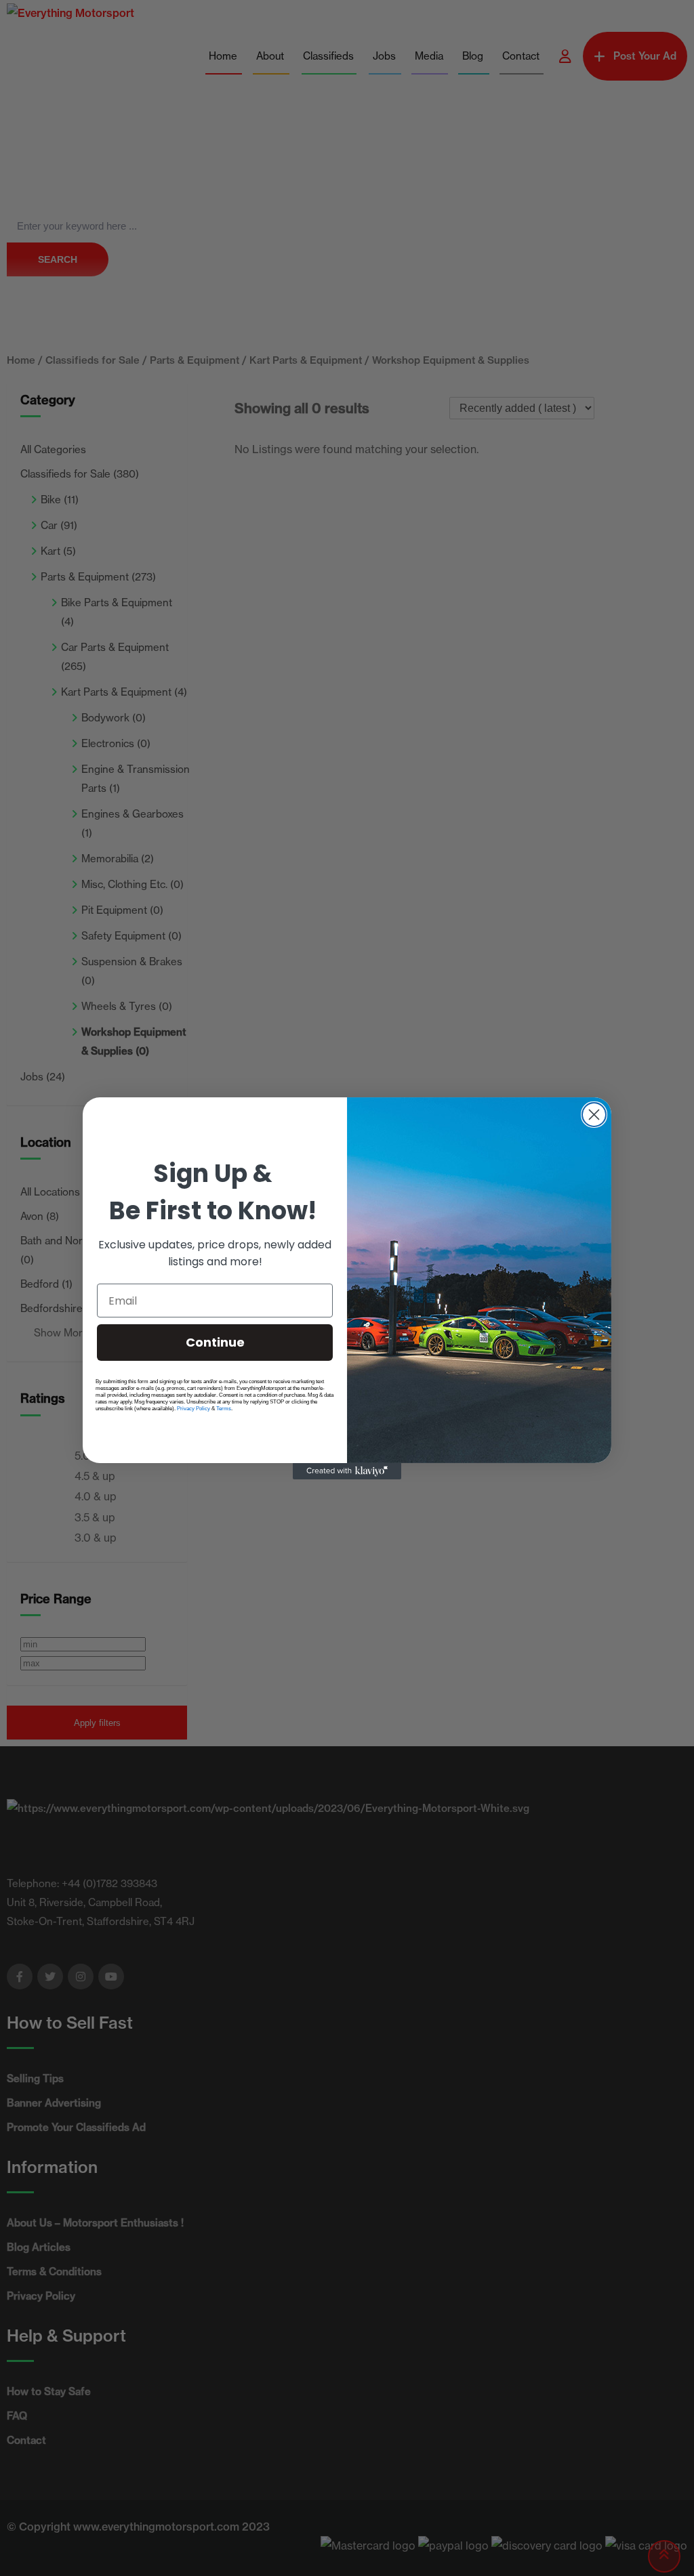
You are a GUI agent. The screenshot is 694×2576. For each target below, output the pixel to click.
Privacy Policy (193, 1409)
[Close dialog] (594, 1115)
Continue (215, 1342)
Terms (224, 1409)
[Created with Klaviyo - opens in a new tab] (347, 1471)
